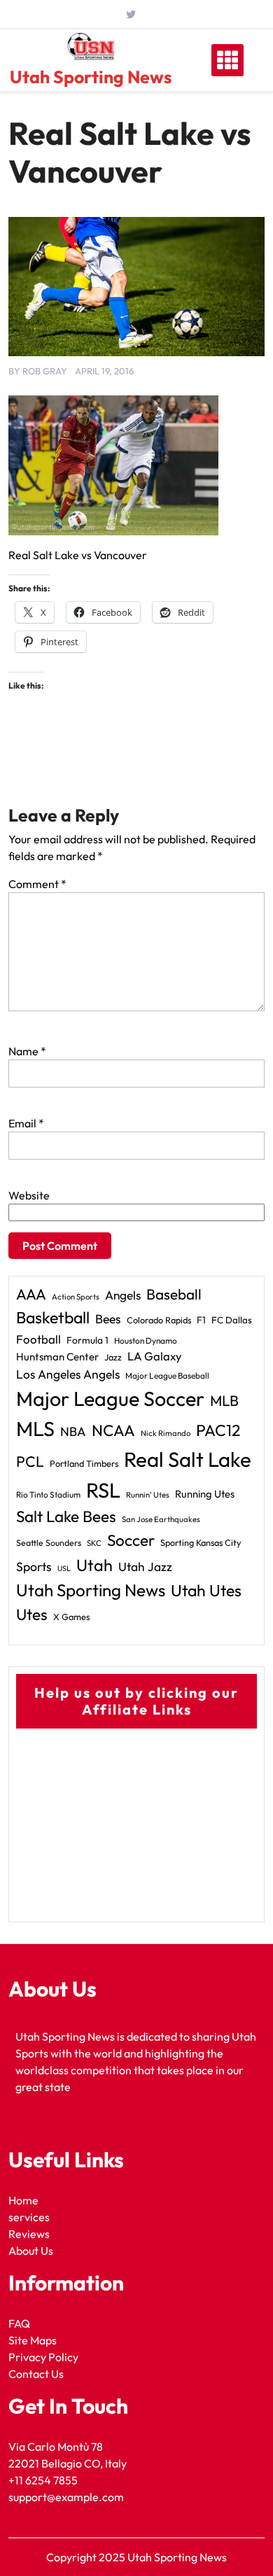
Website (29, 1195)
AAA (31, 1294)
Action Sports (76, 1297)
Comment (37, 884)
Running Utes (205, 1494)
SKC (94, 1543)
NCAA (113, 1430)
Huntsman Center (57, 1357)
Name (27, 1051)
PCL (30, 1462)
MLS (35, 1429)
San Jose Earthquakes (161, 1519)
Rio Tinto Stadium (48, 1494)
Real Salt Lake (188, 1459)
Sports (34, 1567)
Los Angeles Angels (68, 1374)
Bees (108, 1319)
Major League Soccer (110, 1398)
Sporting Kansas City (201, 1542)
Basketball (53, 1317)
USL (64, 1568)
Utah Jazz (145, 1567)
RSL (103, 1490)
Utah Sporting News (91, 77)
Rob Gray (45, 371)
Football (38, 1339)
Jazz (113, 1357)
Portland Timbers (84, 1463)
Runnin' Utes (148, 1495)
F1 (201, 1320)
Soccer (131, 1540)
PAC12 (218, 1430)
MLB (224, 1400)
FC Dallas (232, 1320)
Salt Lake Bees (66, 1516)
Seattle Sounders (49, 1543)
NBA (73, 1431)
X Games (71, 1617)
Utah (94, 1565)
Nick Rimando (166, 1433)
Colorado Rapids (159, 1320)
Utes (32, 1614)
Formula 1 (87, 1340)
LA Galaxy (155, 1356)
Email (26, 1123)
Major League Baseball (167, 1375)
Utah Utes (206, 1590)
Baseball (174, 1294)
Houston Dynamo (146, 1340)
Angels (123, 1295)
